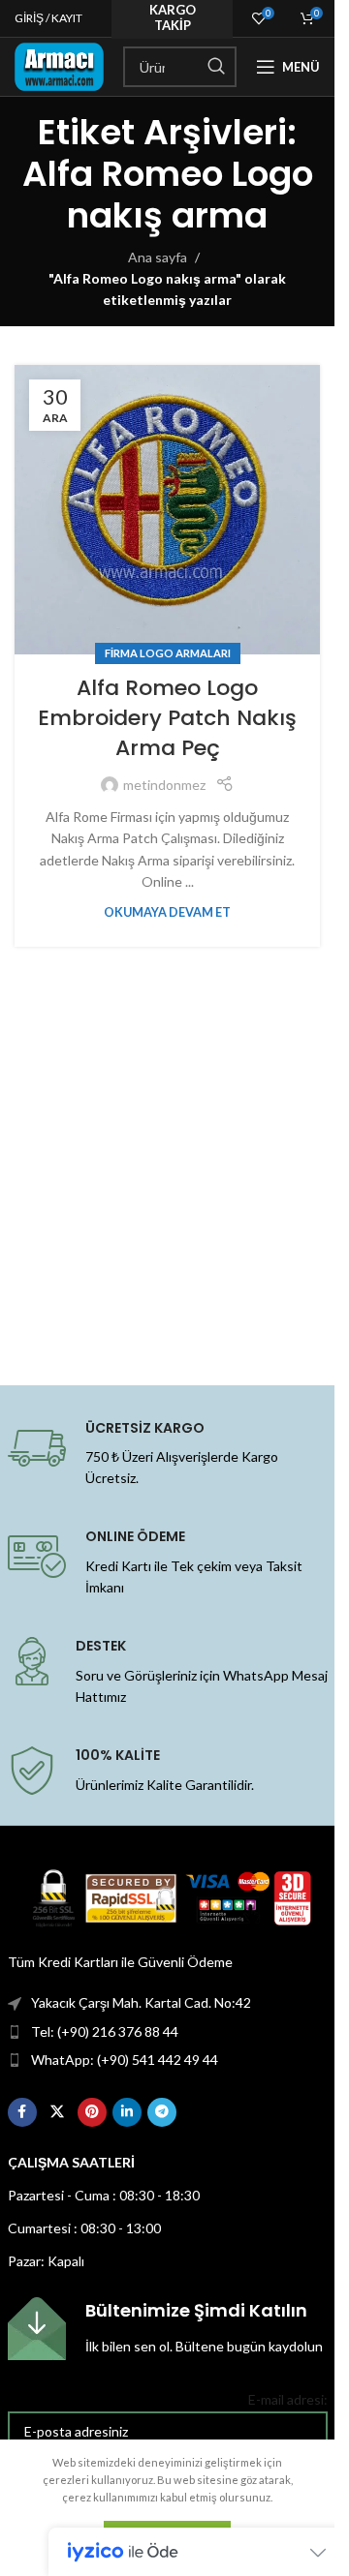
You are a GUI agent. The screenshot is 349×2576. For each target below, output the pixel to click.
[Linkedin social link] (127, 2112)
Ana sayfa (158, 257)
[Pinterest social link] (92, 2112)
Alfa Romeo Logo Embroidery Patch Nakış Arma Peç (167, 718)
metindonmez (164, 785)
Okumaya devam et (167, 912)
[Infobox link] (168, 2329)
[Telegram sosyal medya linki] (162, 2112)
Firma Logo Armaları (168, 653)
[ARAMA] (216, 67)
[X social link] (57, 2112)
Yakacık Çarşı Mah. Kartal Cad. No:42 (141, 2002)
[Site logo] (59, 65)
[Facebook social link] (22, 2112)
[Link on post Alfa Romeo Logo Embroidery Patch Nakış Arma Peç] (167, 510)
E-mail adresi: (288, 2399)
